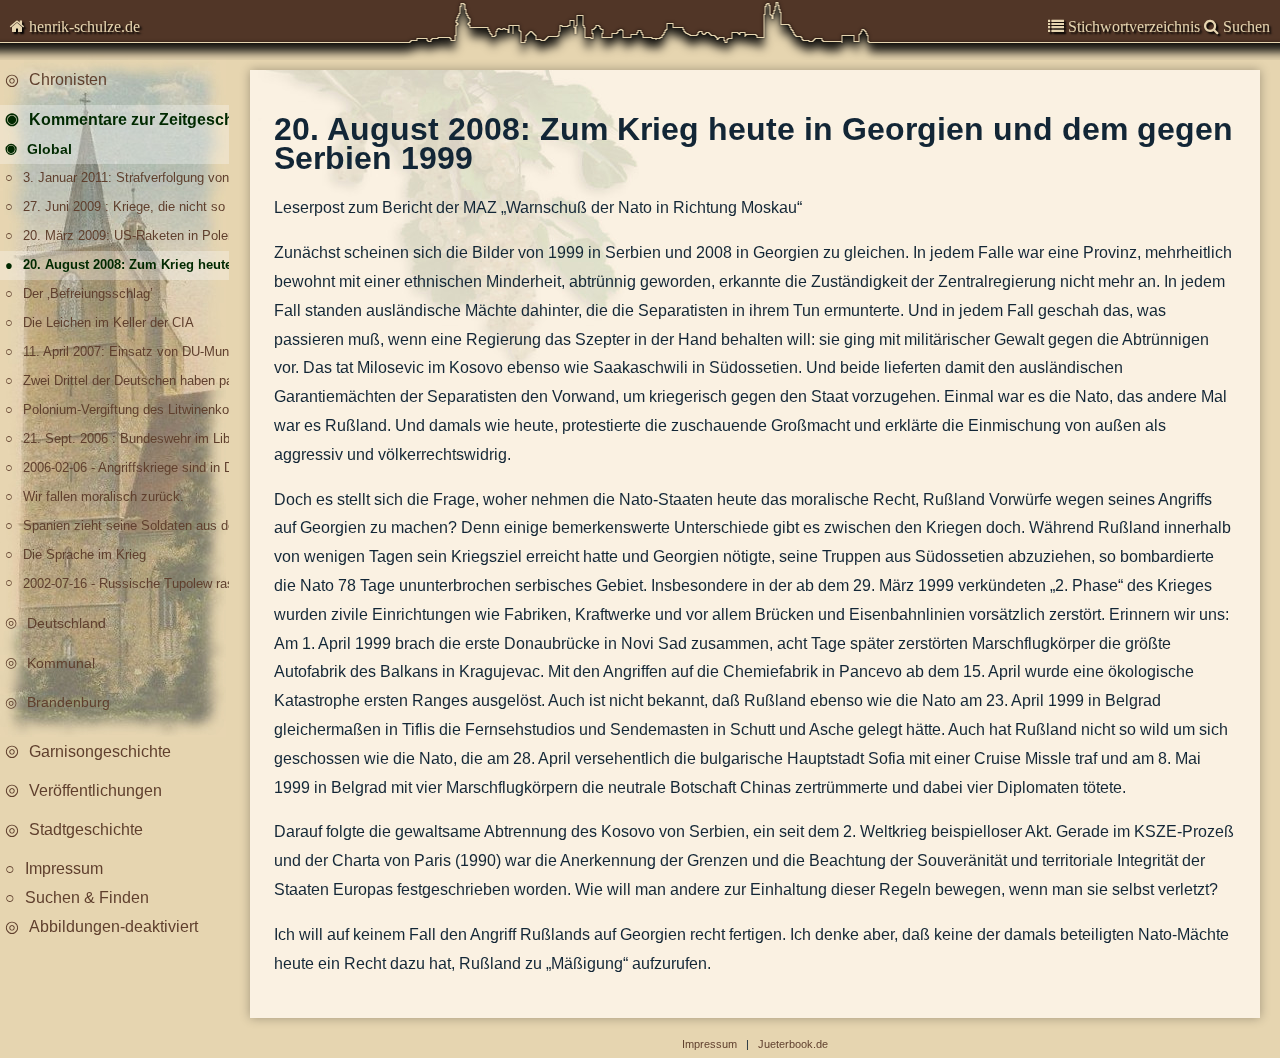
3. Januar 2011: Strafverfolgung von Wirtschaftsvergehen (132, 177)
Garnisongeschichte (100, 751)
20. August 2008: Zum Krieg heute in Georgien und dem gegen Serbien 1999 (132, 264)
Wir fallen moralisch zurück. (103, 496)
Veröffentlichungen (95, 790)
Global (49, 149)
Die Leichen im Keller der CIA (108, 322)
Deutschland (66, 623)
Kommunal (61, 663)
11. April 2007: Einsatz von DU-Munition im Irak (132, 351)
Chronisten (68, 79)
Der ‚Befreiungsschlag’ (88, 293)
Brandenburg (68, 702)
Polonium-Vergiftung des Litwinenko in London (132, 409)
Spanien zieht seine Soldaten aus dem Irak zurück (132, 525)
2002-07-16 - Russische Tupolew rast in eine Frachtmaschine (132, 583)
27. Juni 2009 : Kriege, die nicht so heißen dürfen (132, 206)
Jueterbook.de (793, 1044)
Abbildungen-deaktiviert (113, 926)
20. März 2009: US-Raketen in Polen (129, 235)
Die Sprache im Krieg (84, 554)
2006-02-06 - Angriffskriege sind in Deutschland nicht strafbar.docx (132, 467)
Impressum (64, 868)
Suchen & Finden (87, 897)
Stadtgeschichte (86, 829)
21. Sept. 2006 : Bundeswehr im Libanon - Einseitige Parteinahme (132, 438)
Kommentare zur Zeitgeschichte (138, 119)
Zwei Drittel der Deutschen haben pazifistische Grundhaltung (132, 380)
